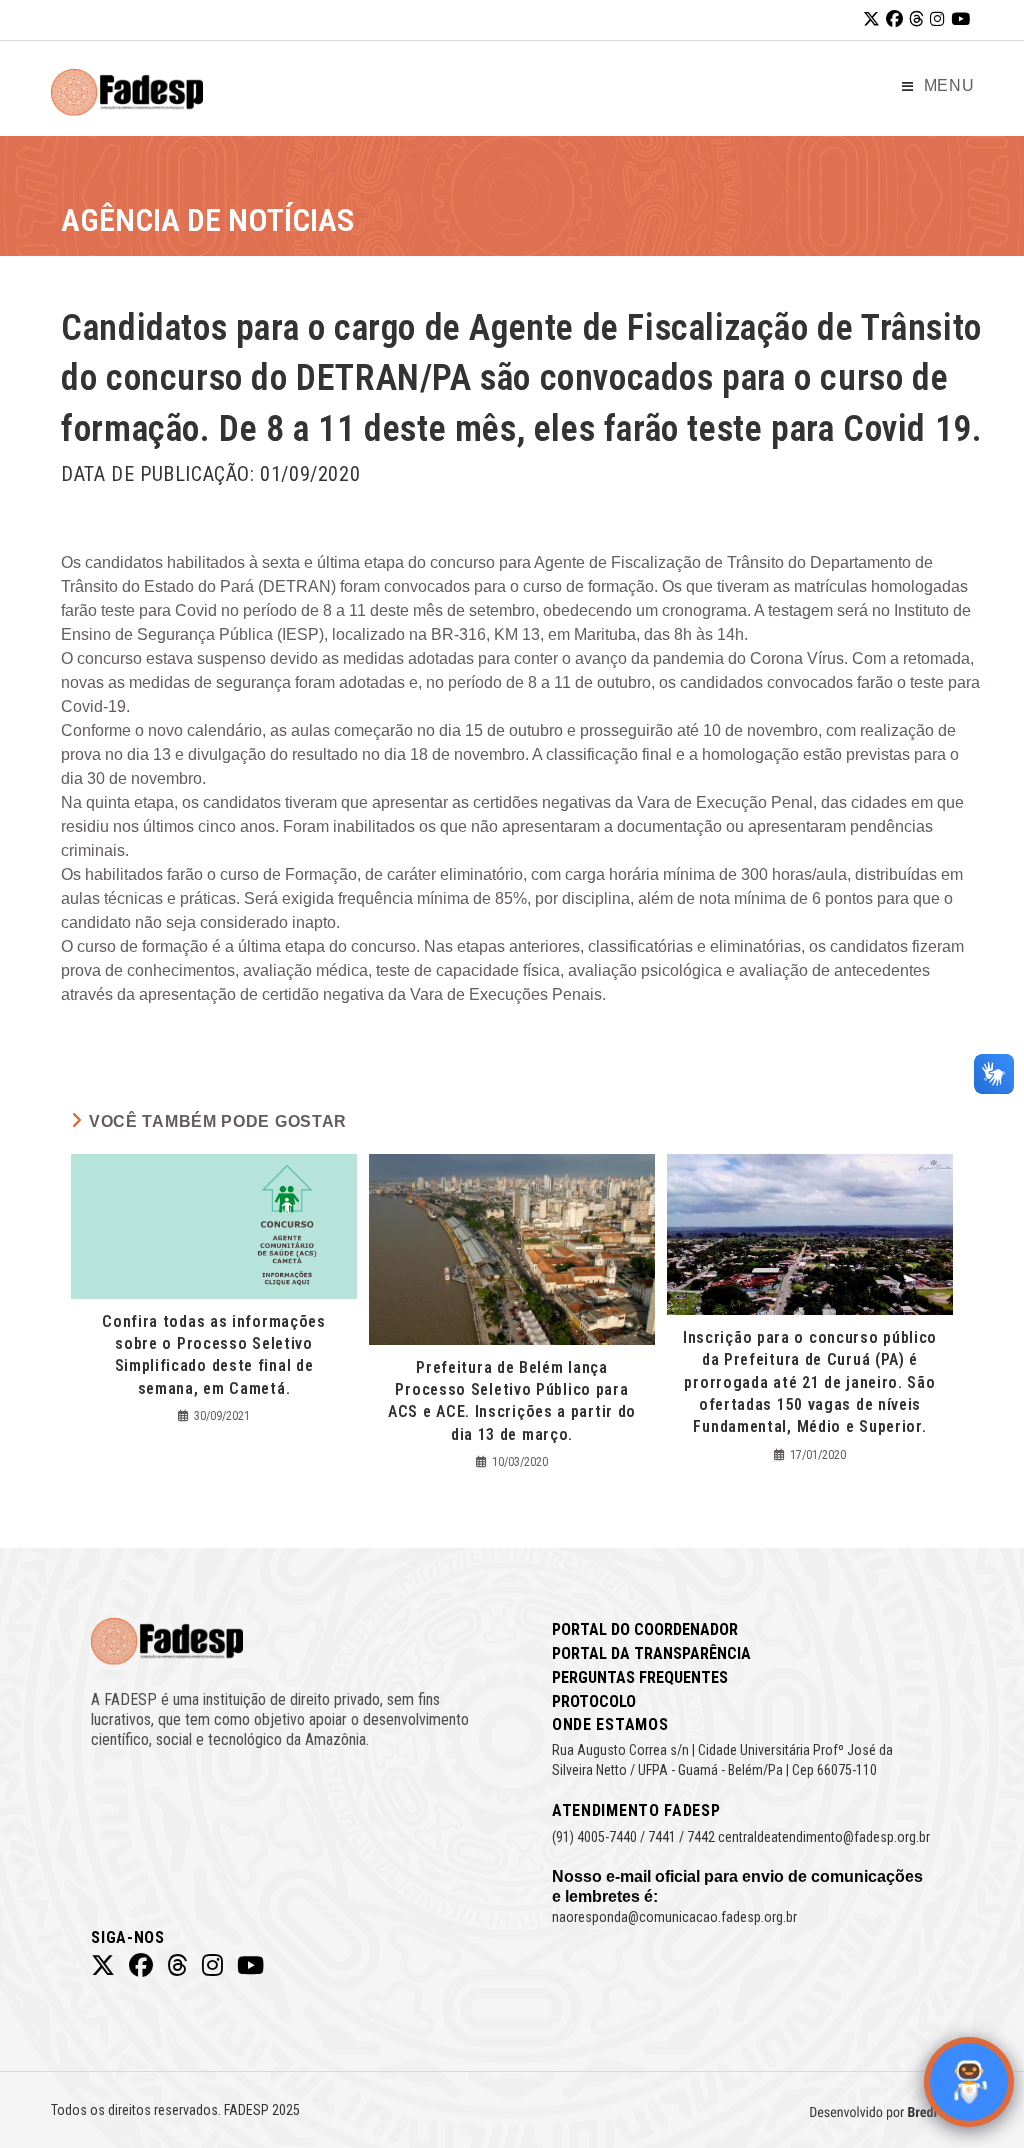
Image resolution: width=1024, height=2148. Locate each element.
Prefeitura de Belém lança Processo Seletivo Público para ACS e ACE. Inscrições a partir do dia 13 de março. (512, 1401)
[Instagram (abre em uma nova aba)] (937, 19)
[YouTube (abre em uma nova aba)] (960, 19)
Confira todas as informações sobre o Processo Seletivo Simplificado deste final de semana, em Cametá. (214, 1355)
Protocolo (594, 1701)
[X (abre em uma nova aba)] (871, 19)
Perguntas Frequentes (640, 1677)
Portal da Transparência (651, 1653)
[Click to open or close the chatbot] (969, 2082)
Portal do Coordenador (645, 1629)
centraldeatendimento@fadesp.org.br (824, 1837)
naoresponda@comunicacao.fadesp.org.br (674, 1917)
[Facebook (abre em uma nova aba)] (894, 19)
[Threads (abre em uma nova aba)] (916, 19)
